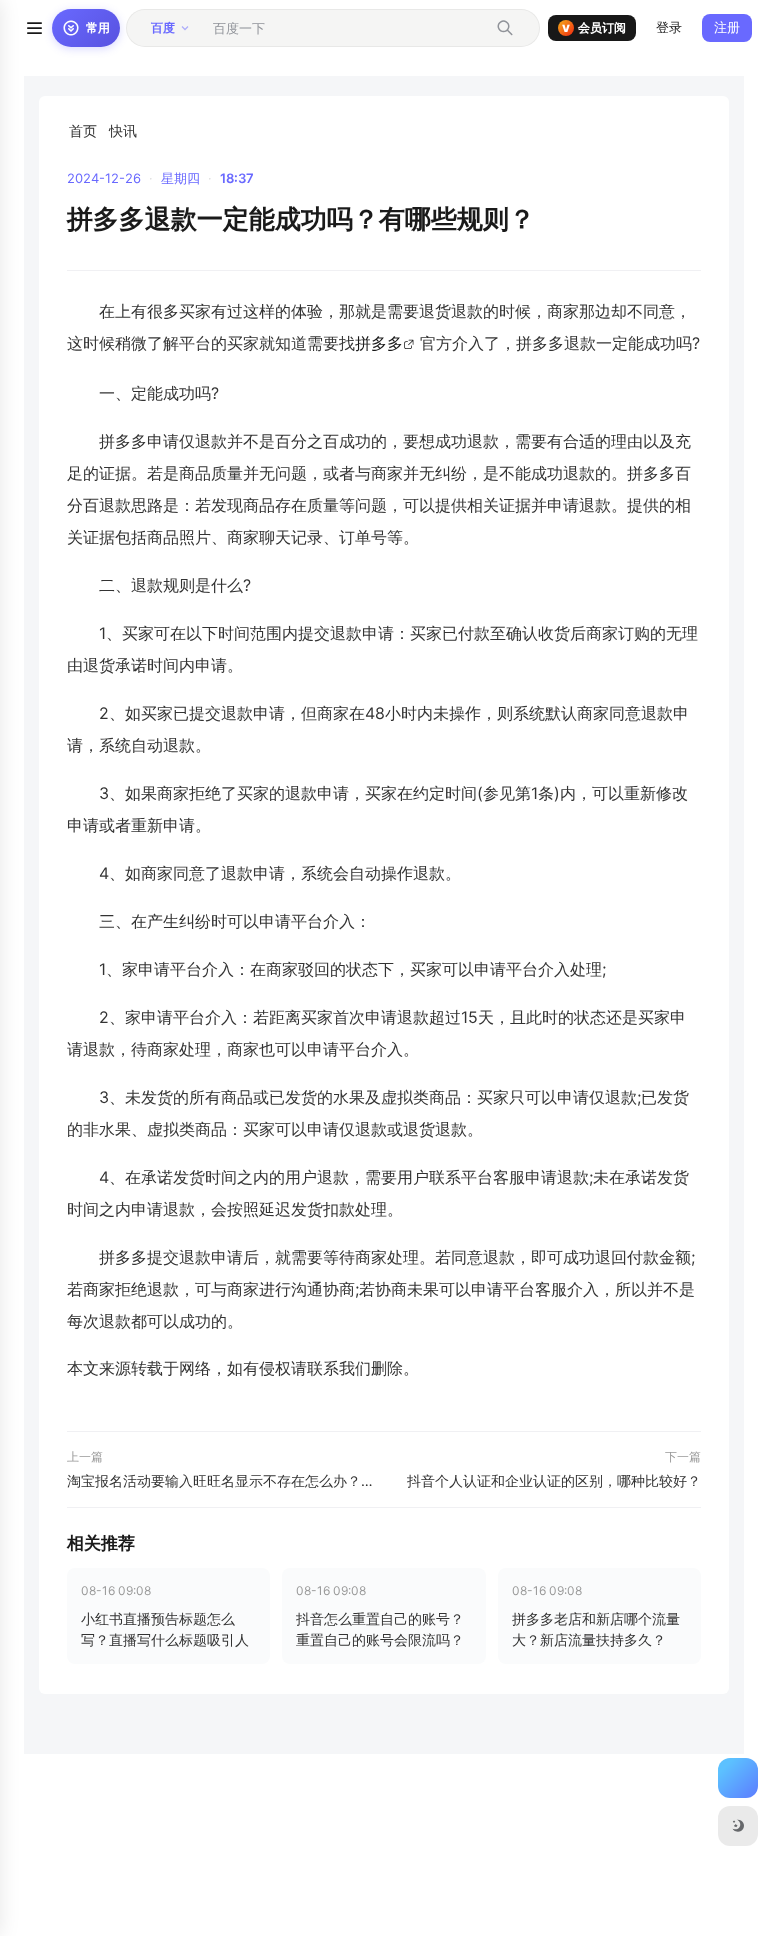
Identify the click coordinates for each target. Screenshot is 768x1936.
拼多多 (379, 343)
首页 (83, 130)
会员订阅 (594, 27)
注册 (727, 27)
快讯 (123, 130)
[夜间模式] (738, 1826)
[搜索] (505, 28)
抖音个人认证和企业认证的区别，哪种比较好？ (554, 1480)
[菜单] (34, 28)
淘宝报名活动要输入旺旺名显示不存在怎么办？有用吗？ (221, 1480)
